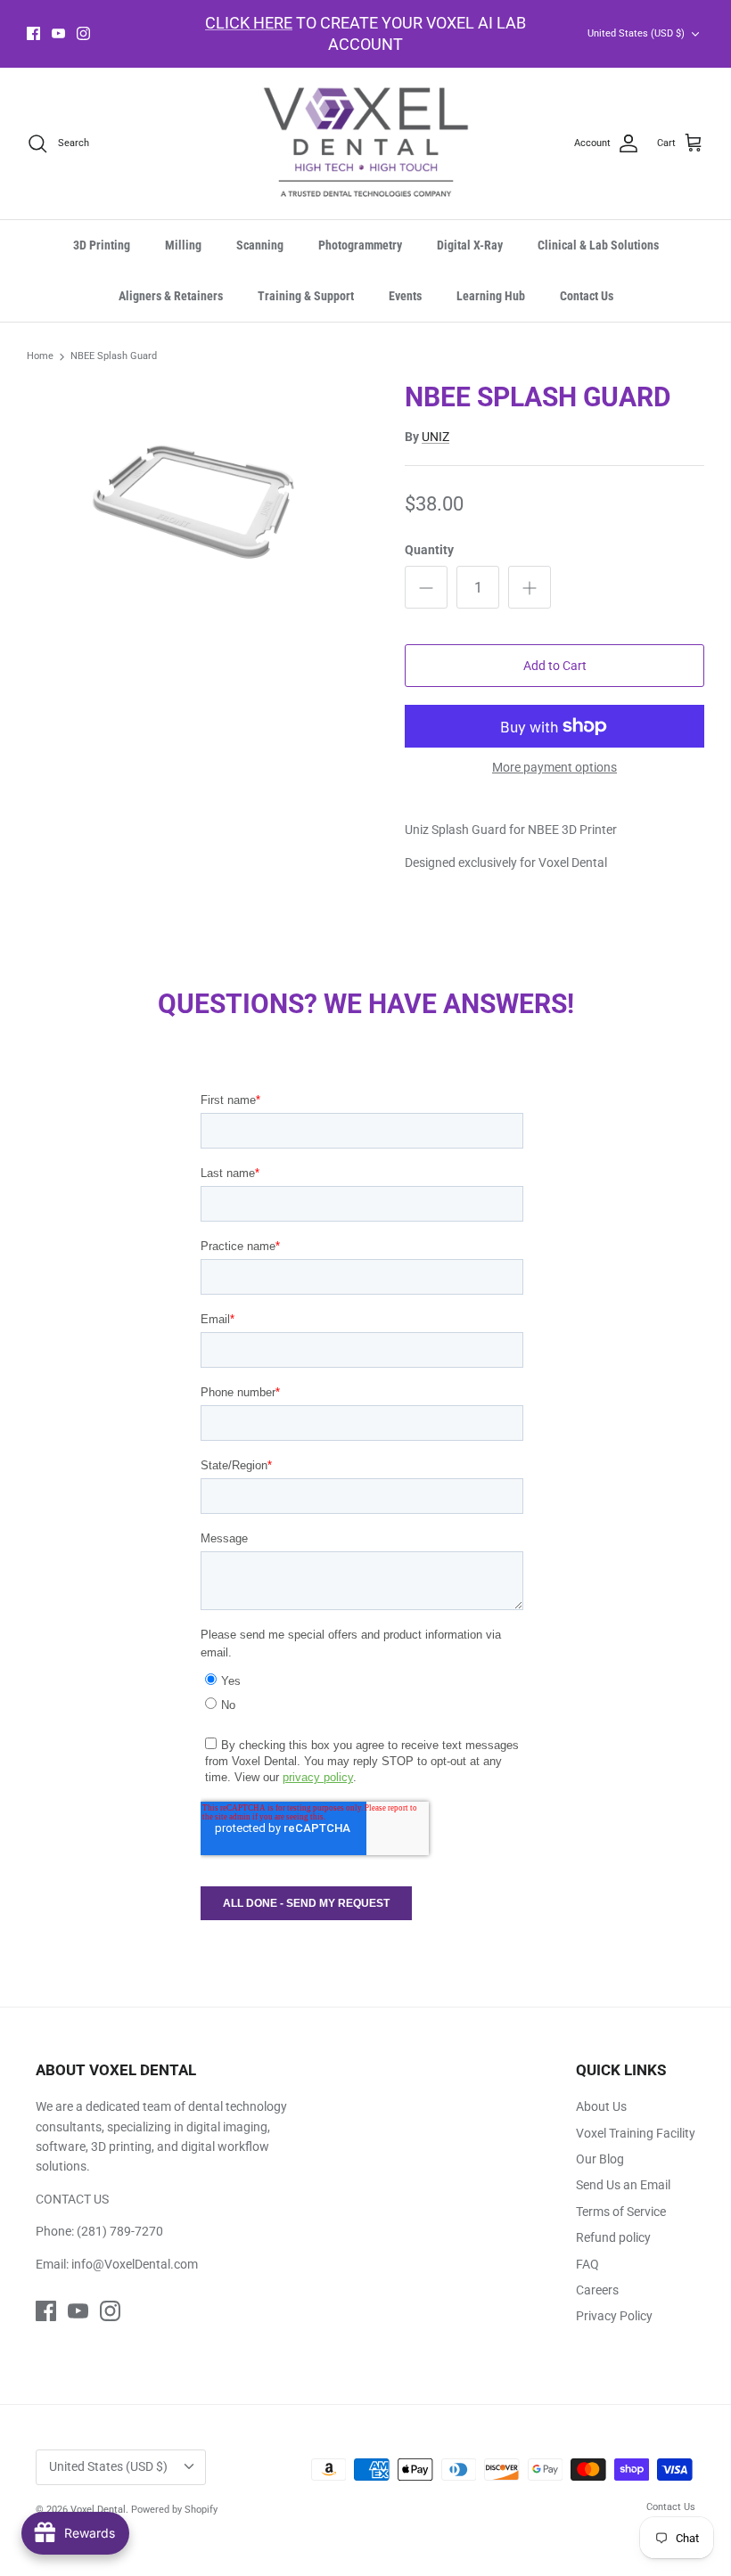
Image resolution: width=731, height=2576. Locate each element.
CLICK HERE (249, 23)
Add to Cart (555, 666)
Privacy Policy (614, 2316)
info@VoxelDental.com (135, 2264)
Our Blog (600, 2159)
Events (405, 296)
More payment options (554, 767)
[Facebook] (33, 33)
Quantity (429, 550)
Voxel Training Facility (636, 2133)
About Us (601, 2106)
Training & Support (306, 296)
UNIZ (435, 437)
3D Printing (102, 245)
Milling (183, 245)
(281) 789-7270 (120, 2231)
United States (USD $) (636, 33)
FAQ (587, 2264)
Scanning (260, 245)
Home (40, 357)
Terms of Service (621, 2212)
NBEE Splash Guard (114, 357)
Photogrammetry (360, 245)
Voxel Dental (98, 2510)
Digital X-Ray (470, 245)
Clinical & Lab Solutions (598, 245)
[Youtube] (58, 33)
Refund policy (613, 2237)
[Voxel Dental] (366, 144)
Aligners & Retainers (171, 296)
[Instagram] (83, 33)
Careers (597, 2290)
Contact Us (587, 296)
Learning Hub (491, 296)
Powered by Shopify (174, 2510)
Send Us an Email (623, 2185)
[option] (196, 489)
